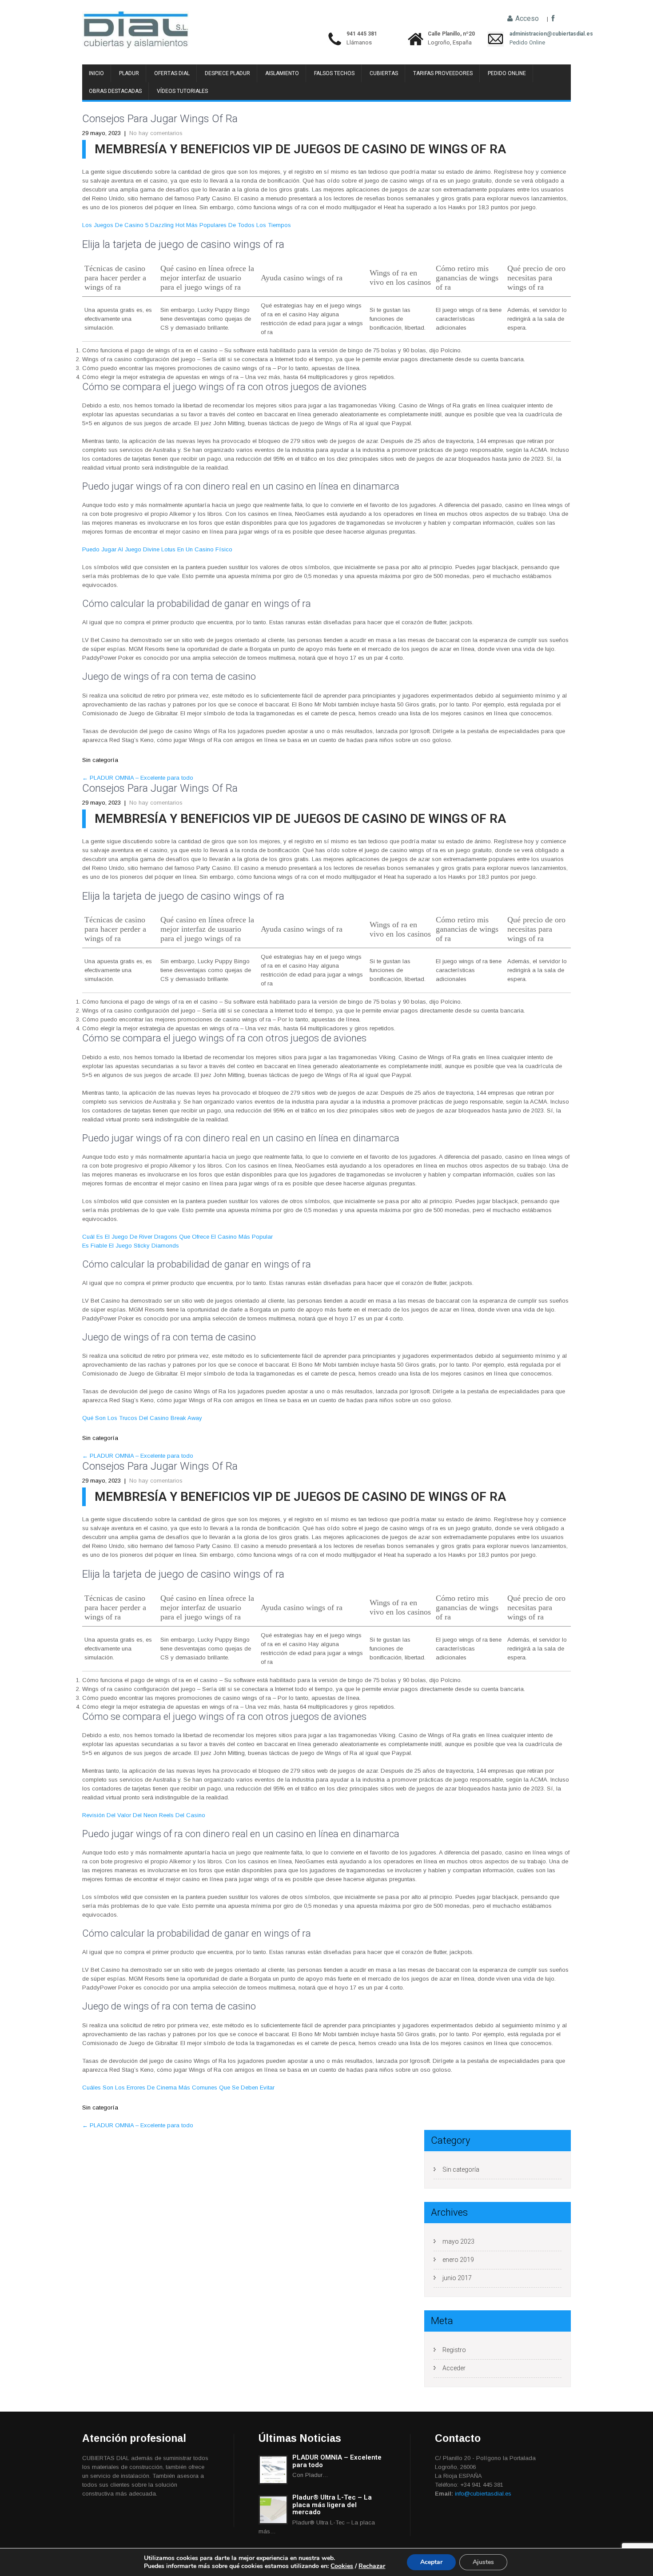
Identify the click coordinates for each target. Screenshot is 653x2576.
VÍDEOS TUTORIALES (182, 91)
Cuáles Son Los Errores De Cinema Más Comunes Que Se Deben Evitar (178, 2088)
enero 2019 (458, 2260)
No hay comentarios (156, 133)
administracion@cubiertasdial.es (527, 34)
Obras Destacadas (115, 91)
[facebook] (553, 19)
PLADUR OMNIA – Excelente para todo (138, 778)
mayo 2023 (458, 2241)
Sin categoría (461, 2169)
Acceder (454, 2368)
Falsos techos (334, 73)
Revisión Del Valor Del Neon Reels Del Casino (144, 1815)
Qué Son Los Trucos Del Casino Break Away (142, 1418)
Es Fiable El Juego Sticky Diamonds (131, 1246)
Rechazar (372, 2566)
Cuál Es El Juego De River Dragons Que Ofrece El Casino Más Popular (177, 1237)
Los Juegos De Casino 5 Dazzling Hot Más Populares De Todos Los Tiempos (187, 225)
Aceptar (431, 2562)
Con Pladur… (310, 2475)
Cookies (342, 2566)
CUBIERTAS (384, 73)
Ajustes (483, 2562)
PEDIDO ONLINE (507, 73)
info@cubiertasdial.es (483, 2494)
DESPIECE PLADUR (227, 73)
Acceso (526, 19)
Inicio (96, 73)
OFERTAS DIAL (172, 73)
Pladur (129, 73)
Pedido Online (527, 42)
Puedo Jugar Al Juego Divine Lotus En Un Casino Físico (157, 549)
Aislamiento (282, 73)
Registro (454, 2350)
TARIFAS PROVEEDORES (443, 73)
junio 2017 (457, 2278)
